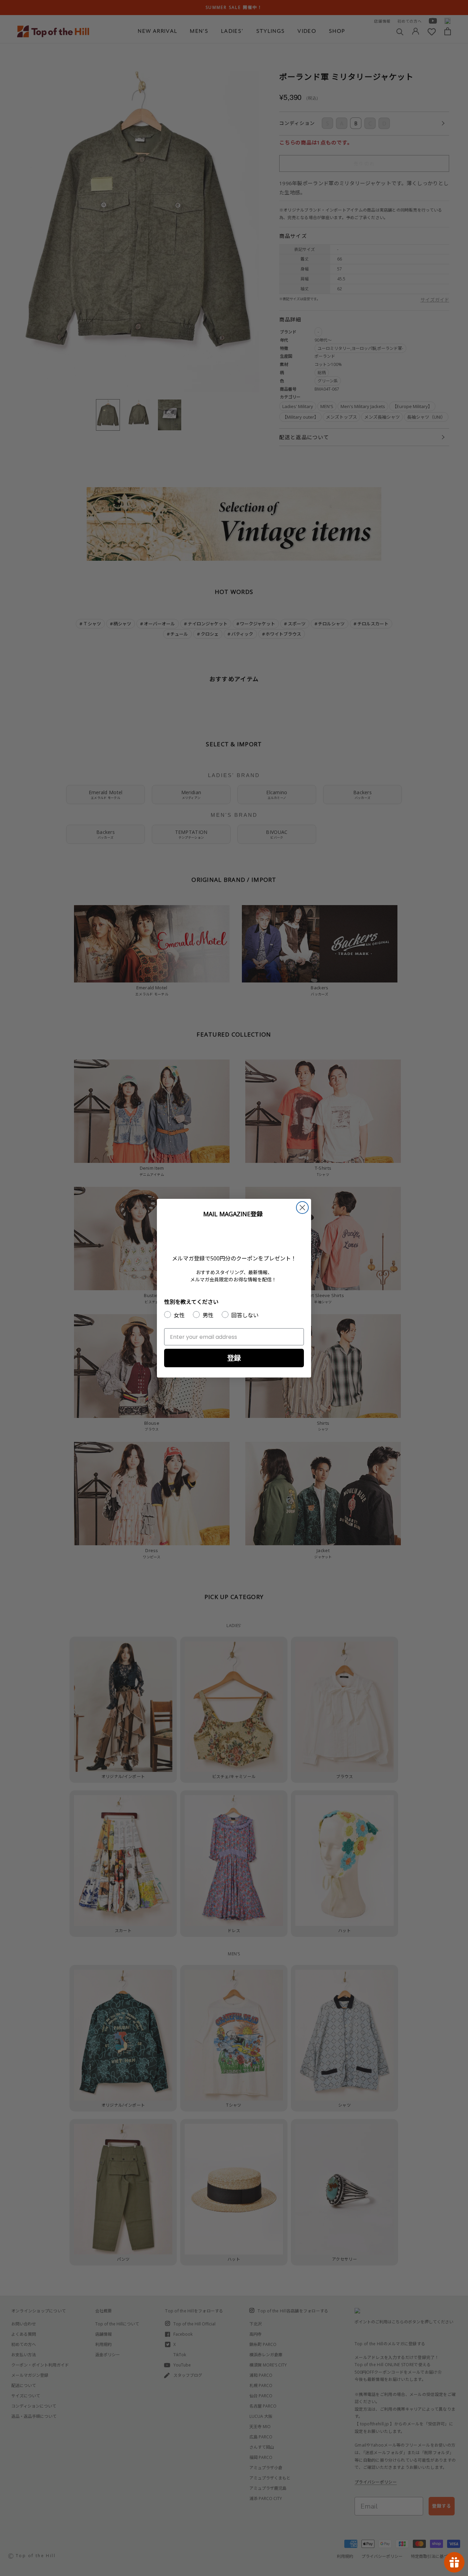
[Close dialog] (302, 1208)
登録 (234, 1358)
